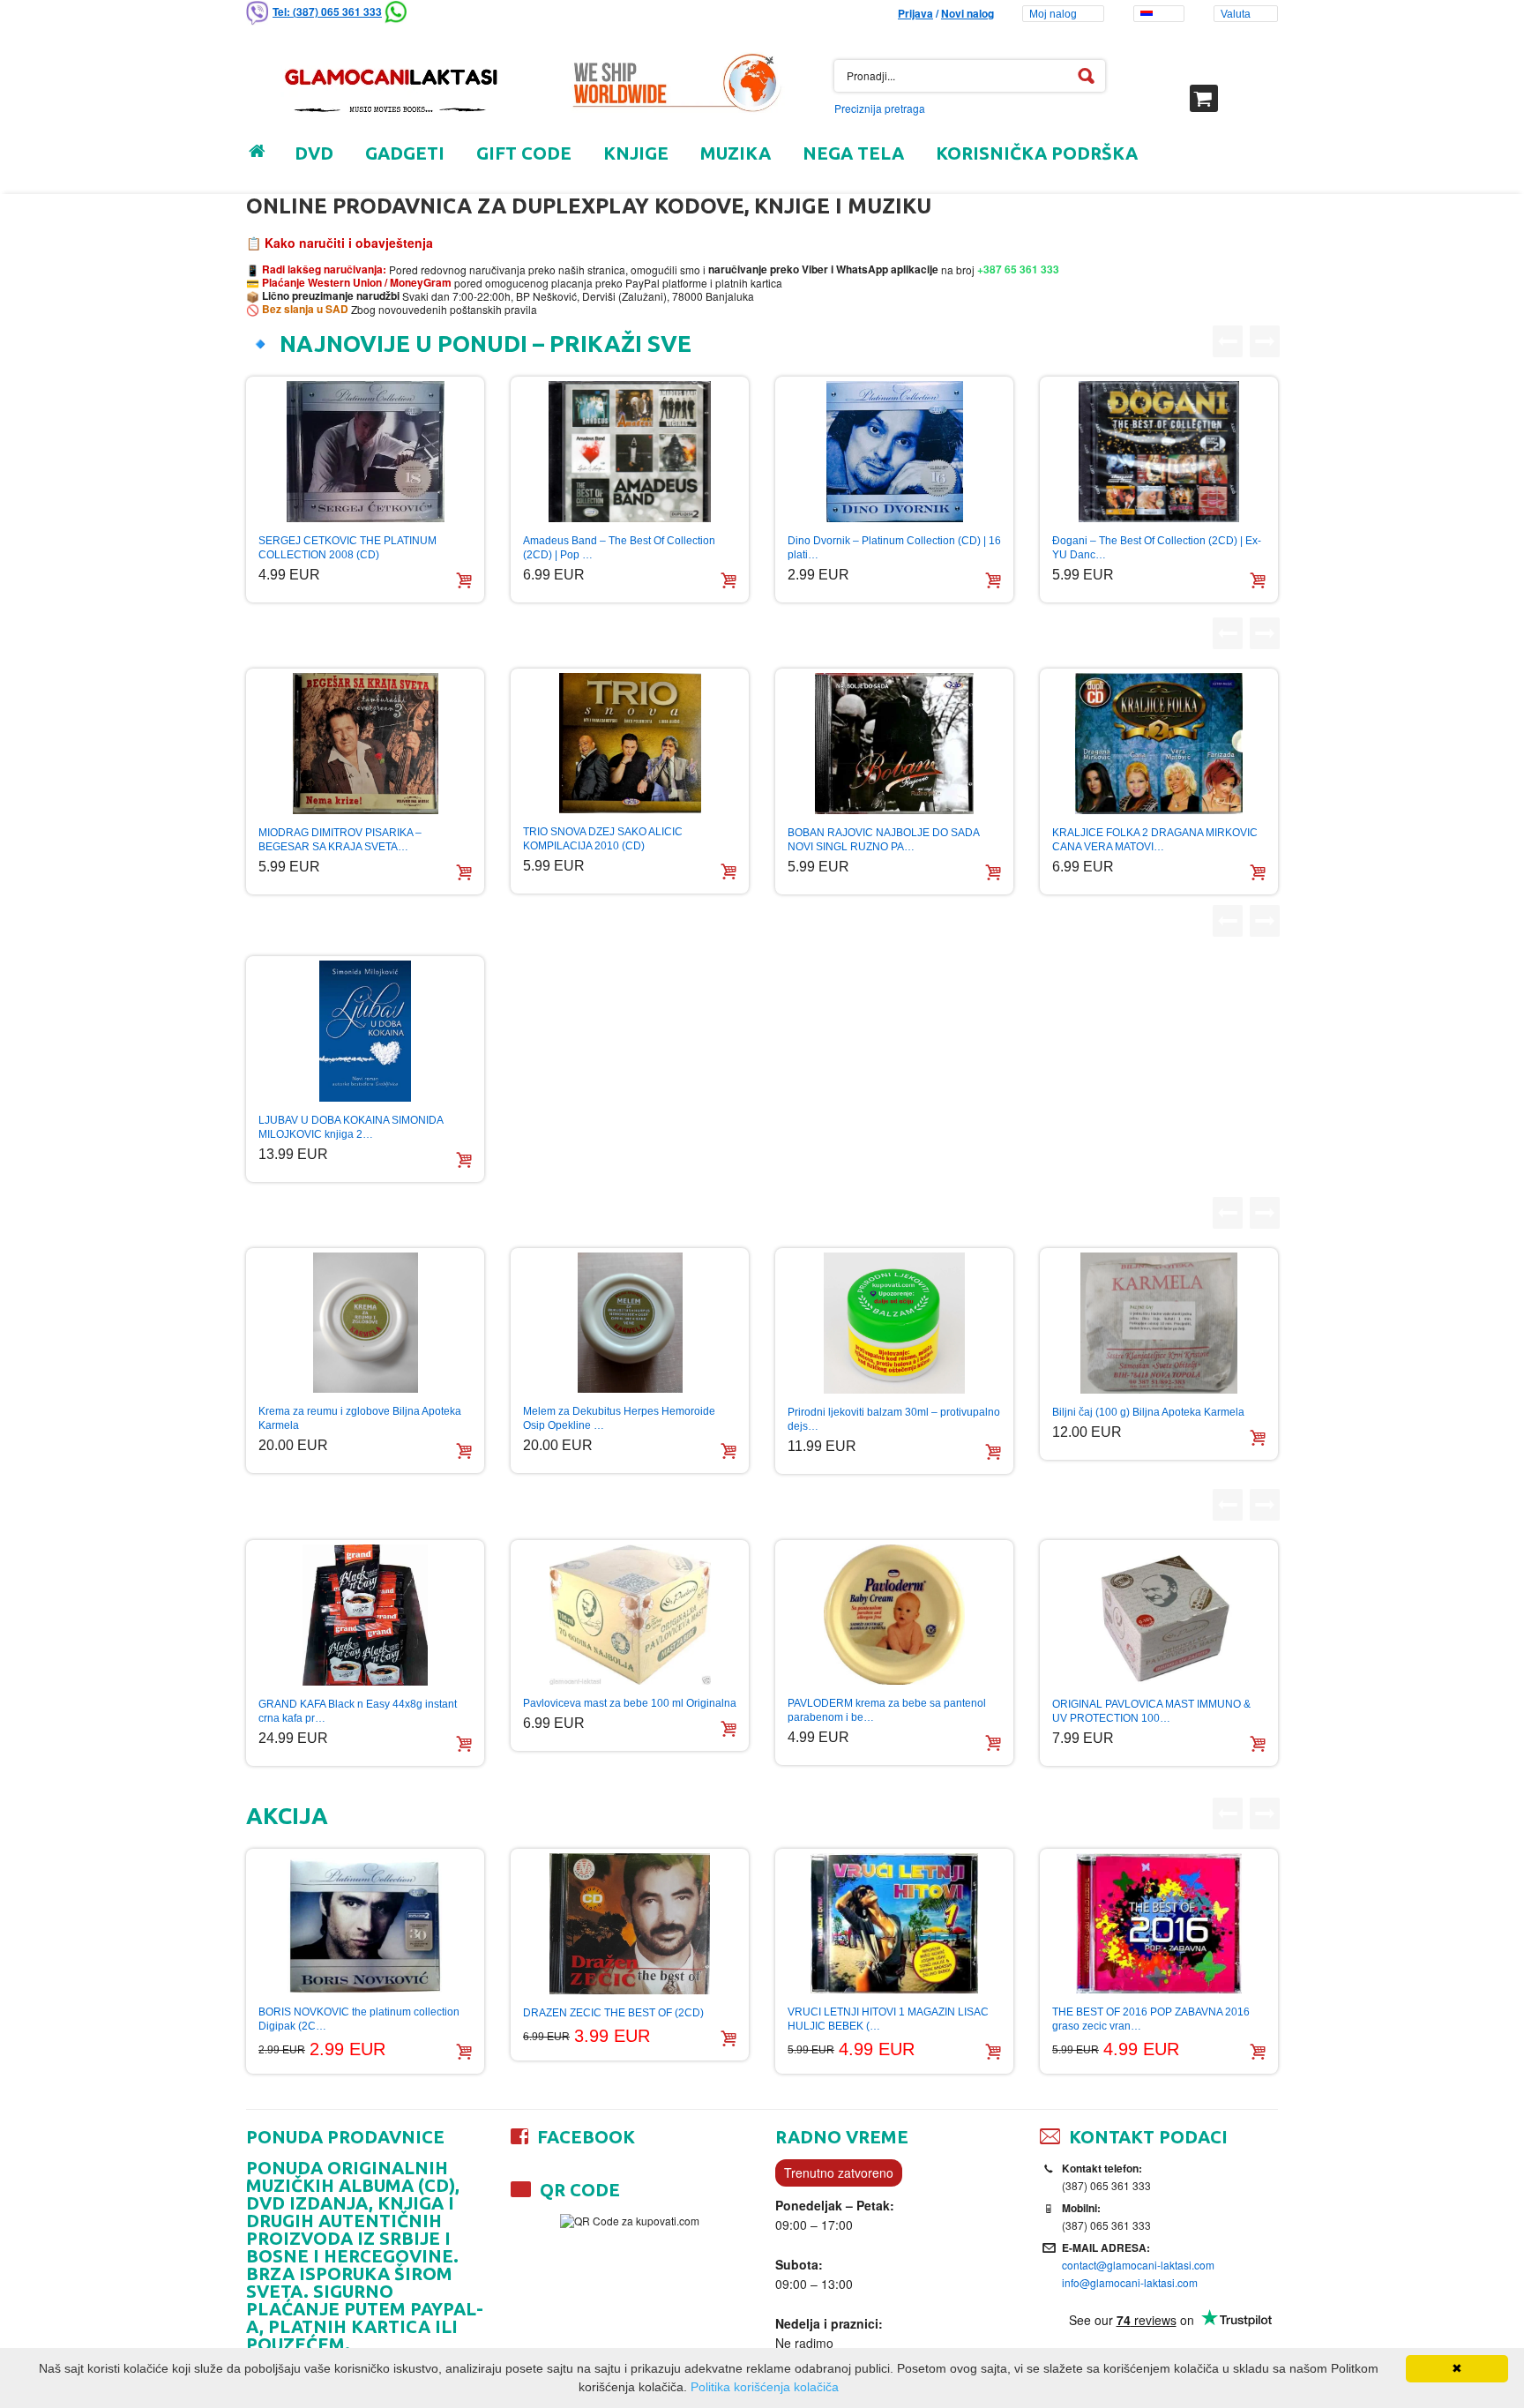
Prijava (915, 13)
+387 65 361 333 (1017, 269)
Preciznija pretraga (880, 108)
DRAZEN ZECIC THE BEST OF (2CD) (613, 2013)
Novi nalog (967, 13)
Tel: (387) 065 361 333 (327, 11)
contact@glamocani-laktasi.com (1138, 2265)
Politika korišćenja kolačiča (765, 2387)
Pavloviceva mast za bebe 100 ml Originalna (630, 1703)
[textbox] (970, 76)
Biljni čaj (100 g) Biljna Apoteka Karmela (1148, 1412)
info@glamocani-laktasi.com (1130, 2282)
